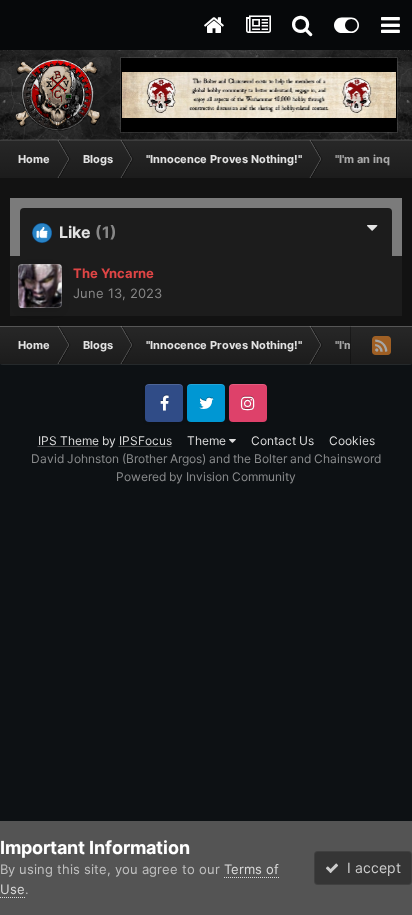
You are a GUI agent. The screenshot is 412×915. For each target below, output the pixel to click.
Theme (208, 440)
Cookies (352, 440)
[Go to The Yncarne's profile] (40, 286)
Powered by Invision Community (206, 476)
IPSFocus (145, 440)
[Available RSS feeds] (381, 345)
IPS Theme (68, 440)
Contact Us (282, 440)
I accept (370, 867)
